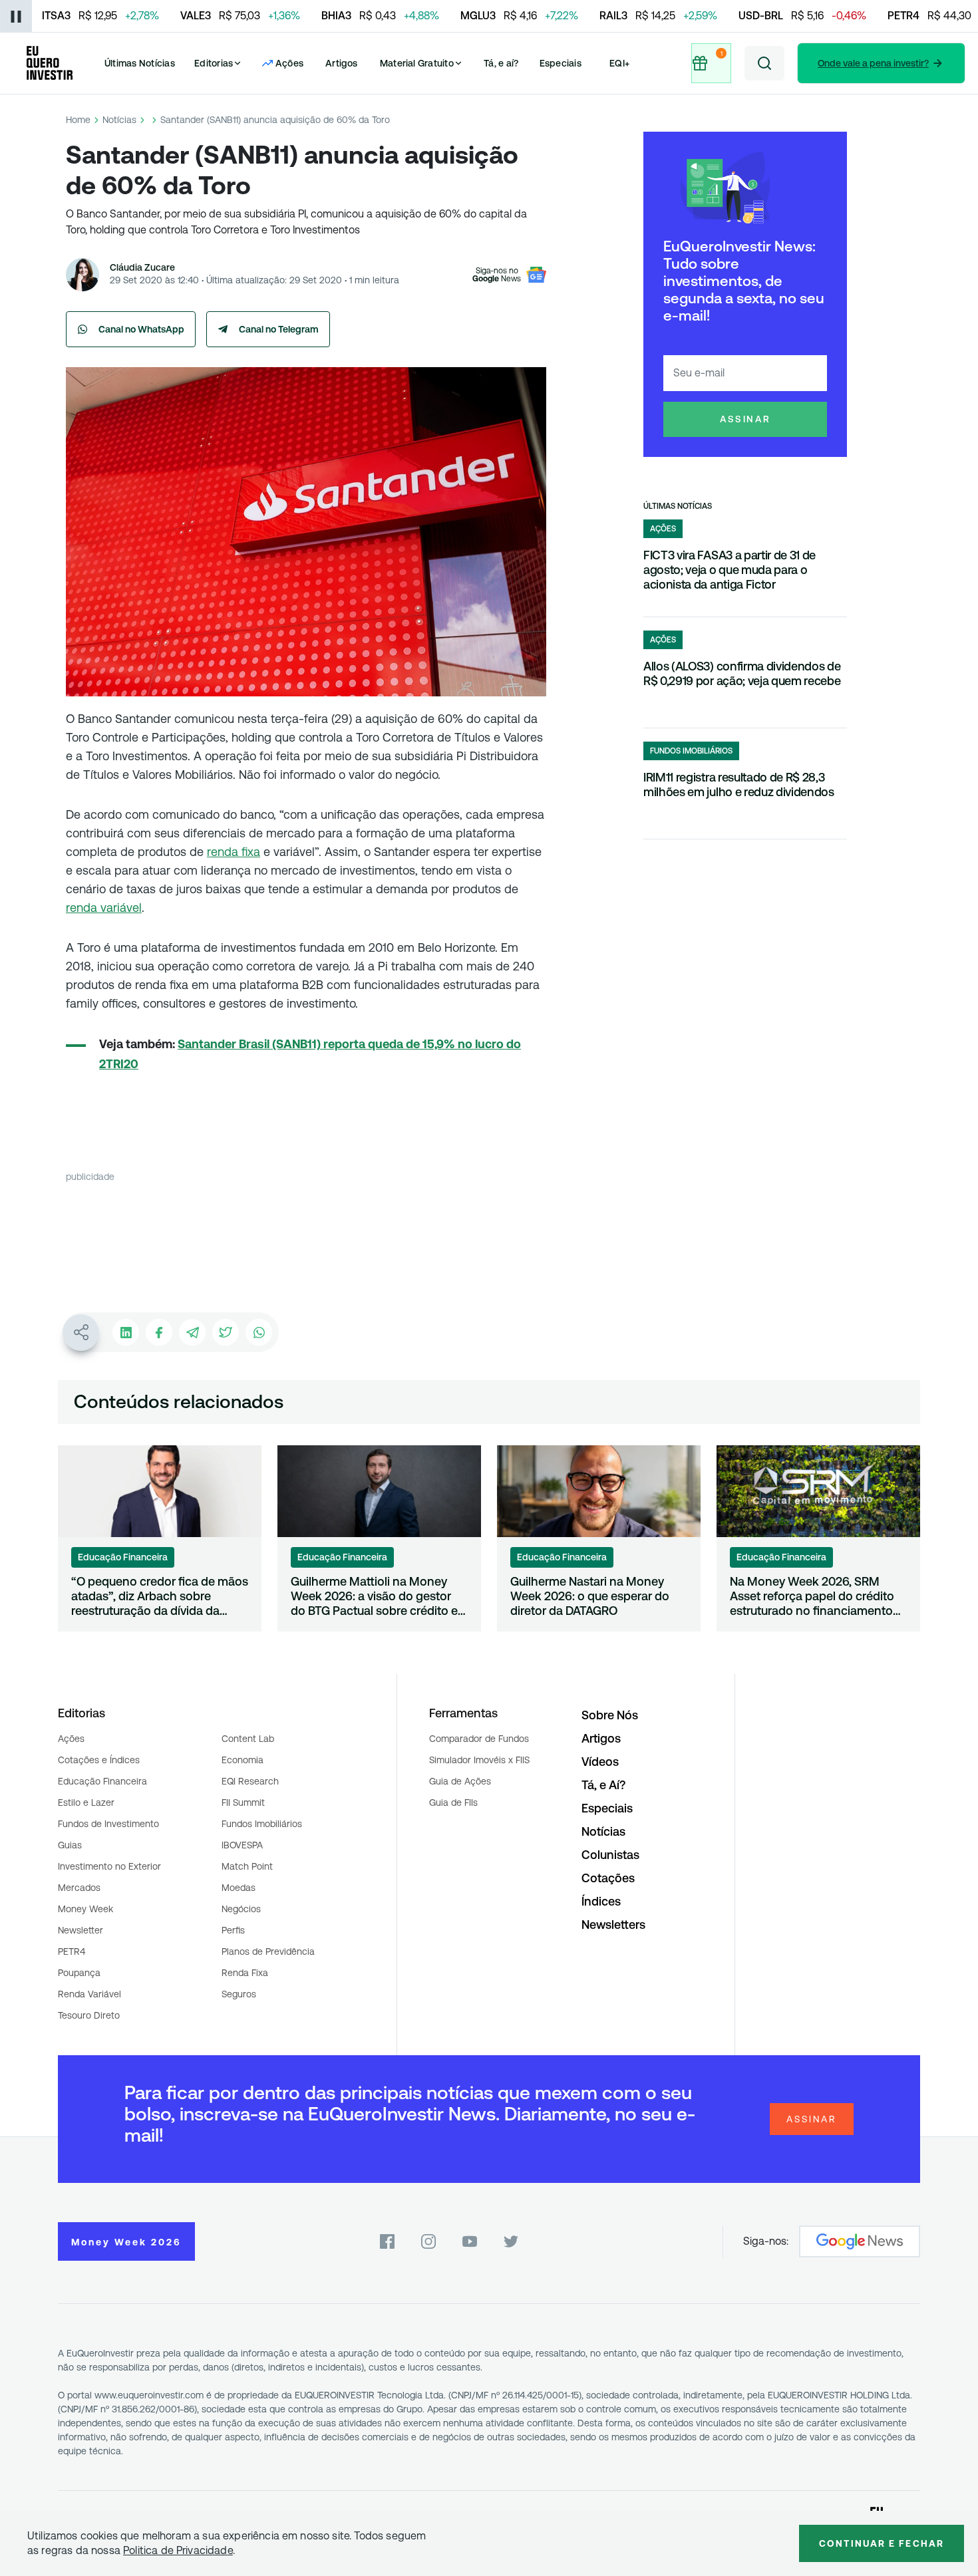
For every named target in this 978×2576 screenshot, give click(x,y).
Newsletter (81, 1930)
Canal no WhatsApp (141, 329)
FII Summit (243, 1802)
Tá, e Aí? (603, 1785)
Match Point (247, 1866)
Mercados (79, 1888)
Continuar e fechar (882, 2543)
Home (78, 120)
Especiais (561, 63)
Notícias (119, 120)
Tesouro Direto (89, 2015)
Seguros (239, 1994)
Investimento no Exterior (109, 1866)
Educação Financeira (102, 1781)
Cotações (608, 1878)
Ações (71, 1739)
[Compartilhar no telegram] (192, 1332)
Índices (601, 1901)
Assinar (745, 419)
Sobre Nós (610, 1715)
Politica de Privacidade (178, 2550)
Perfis (233, 1930)
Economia (243, 1760)
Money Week (85, 1909)
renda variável (104, 908)
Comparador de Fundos (479, 1739)
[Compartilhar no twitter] (226, 1332)
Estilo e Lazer (86, 1802)
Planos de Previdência (268, 1951)
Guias (70, 1845)
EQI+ (619, 63)
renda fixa (234, 852)
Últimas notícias (678, 506)
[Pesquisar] (764, 63)
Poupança (79, 1973)
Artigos (342, 63)
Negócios (241, 1909)
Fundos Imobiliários (262, 1824)
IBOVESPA (242, 1845)
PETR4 (72, 1951)
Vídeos (600, 1762)
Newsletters (613, 1925)
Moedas (239, 1888)
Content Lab (248, 1739)
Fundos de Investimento (108, 1824)
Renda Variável (89, 1994)
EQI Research (250, 1781)
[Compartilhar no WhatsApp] (259, 1332)
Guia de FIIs (453, 1802)
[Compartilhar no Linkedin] (126, 1332)
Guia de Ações (460, 1781)
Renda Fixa (245, 1973)
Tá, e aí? (501, 63)
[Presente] (711, 63)
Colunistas (610, 1855)
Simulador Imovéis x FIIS (479, 1760)
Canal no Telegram (279, 329)
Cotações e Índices (99, 1760)
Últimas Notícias (140, 63)
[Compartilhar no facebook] (159, 1332)
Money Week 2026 (126, 2242)
